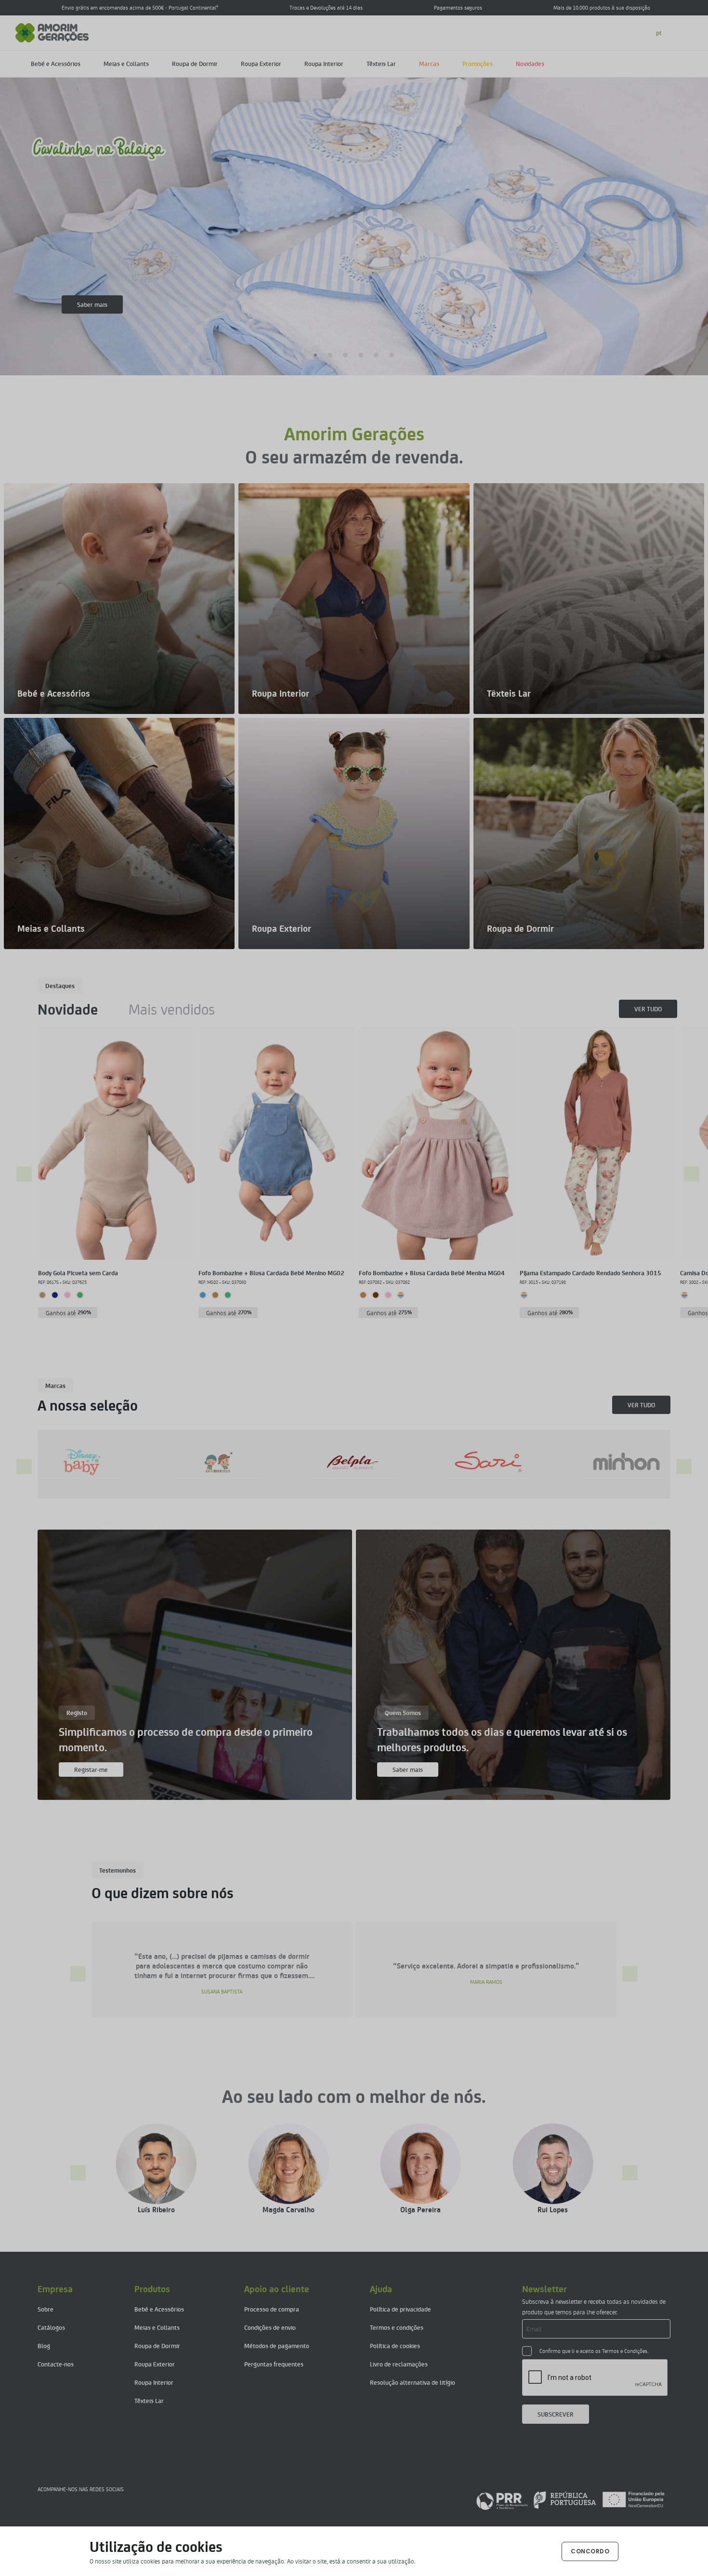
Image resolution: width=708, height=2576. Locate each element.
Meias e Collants (126, 63)
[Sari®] (205, 1462)
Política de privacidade (400, 2309)
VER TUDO (648, 1009)
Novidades (530, 63)
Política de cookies (395, 2345)
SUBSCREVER (556, 2414)
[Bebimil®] (612, 1462)
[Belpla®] (69, 1462)
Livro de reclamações (399, 2364)
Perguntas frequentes (274, 2364)
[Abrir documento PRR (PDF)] (570, 2500)
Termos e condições (397, 2327)
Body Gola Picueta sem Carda (78, 1273)
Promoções (478, 63)
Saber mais (92, 304)
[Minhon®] (341, 1462)
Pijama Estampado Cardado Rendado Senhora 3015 (590, 1273)
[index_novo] (52, 32)
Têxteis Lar (381, 63)
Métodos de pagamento (277, 2345)
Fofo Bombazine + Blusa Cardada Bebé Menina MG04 (432, 1273)
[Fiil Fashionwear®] (476, 1462)
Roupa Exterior (261, 63)
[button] (316, 355)
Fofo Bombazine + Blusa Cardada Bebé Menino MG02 (271, 1273)
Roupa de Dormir (195, 63)
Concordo (590, 2551)
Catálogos (51, 2327)
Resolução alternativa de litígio (413, 2382)
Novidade (68, 1009)
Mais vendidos (172, 1009)
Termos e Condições (625, 2351)
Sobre (46, 2309)
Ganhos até (69, 1313)
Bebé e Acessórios (56, 63)
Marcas (429, 63)
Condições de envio (270, 2327)
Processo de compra (272, 2309)
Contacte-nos (56, 2364)
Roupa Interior (324, 63)
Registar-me (91, 1769)
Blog (44, 2345)
